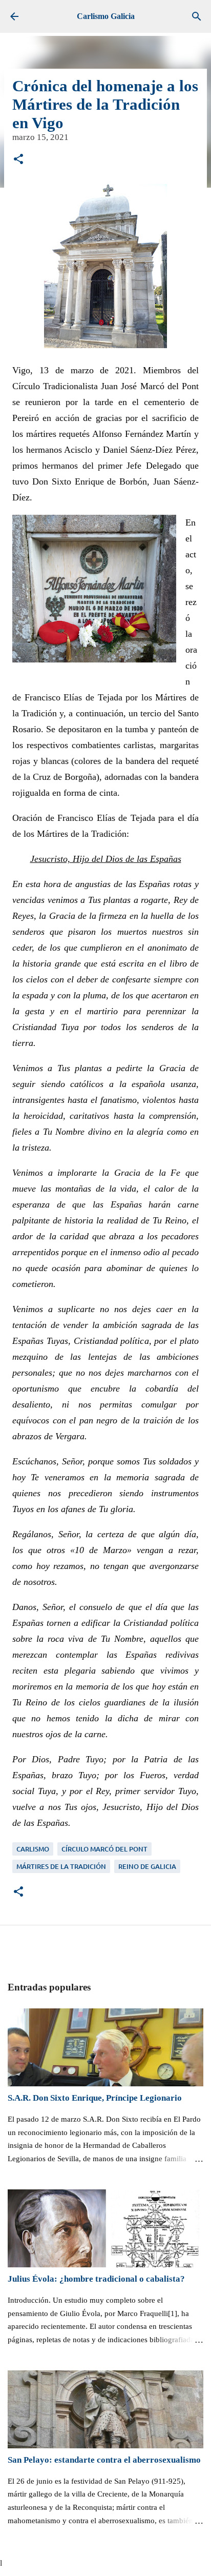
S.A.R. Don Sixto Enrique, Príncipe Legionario (95, 2098)
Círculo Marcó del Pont (104, 1849)
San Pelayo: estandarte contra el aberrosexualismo (104, 2460)
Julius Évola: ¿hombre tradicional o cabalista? (96, 2279)
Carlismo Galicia (106, 16)
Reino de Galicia (147, 1866)
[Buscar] (197, 16)
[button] (18, 160)
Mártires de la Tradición (61, 1866)
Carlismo (33, 1849)
